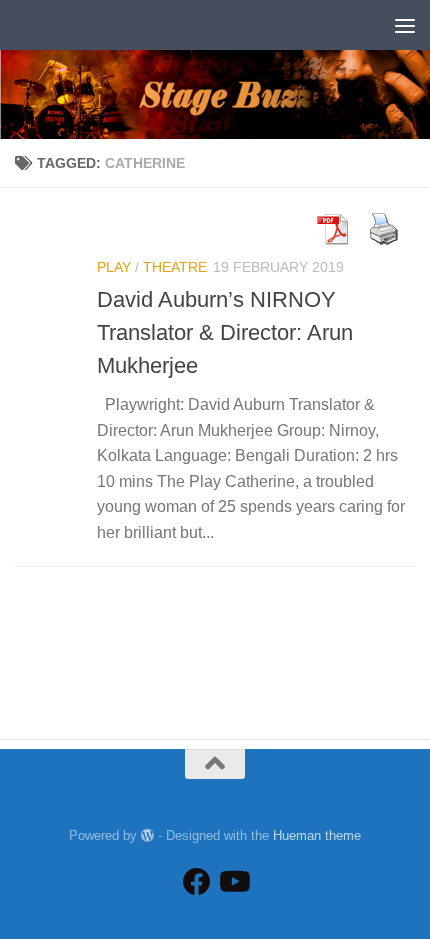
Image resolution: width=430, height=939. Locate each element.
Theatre (175, 267)
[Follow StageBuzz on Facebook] (197, 882)
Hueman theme (317, 835)
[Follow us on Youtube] (233, 882)
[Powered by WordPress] (147, 835)
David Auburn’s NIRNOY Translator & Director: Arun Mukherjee (225, 332)
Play (114, 267)
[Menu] (405, 25)
